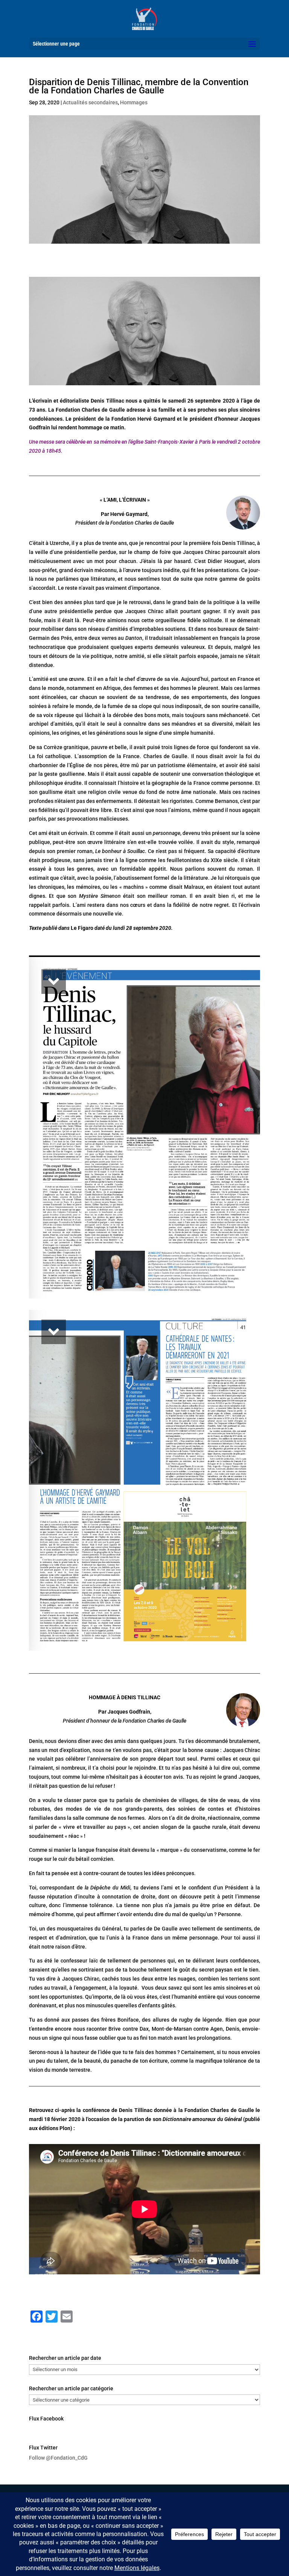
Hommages (134, 102)
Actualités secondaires (90, 102)
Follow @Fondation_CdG (58, 2458)
